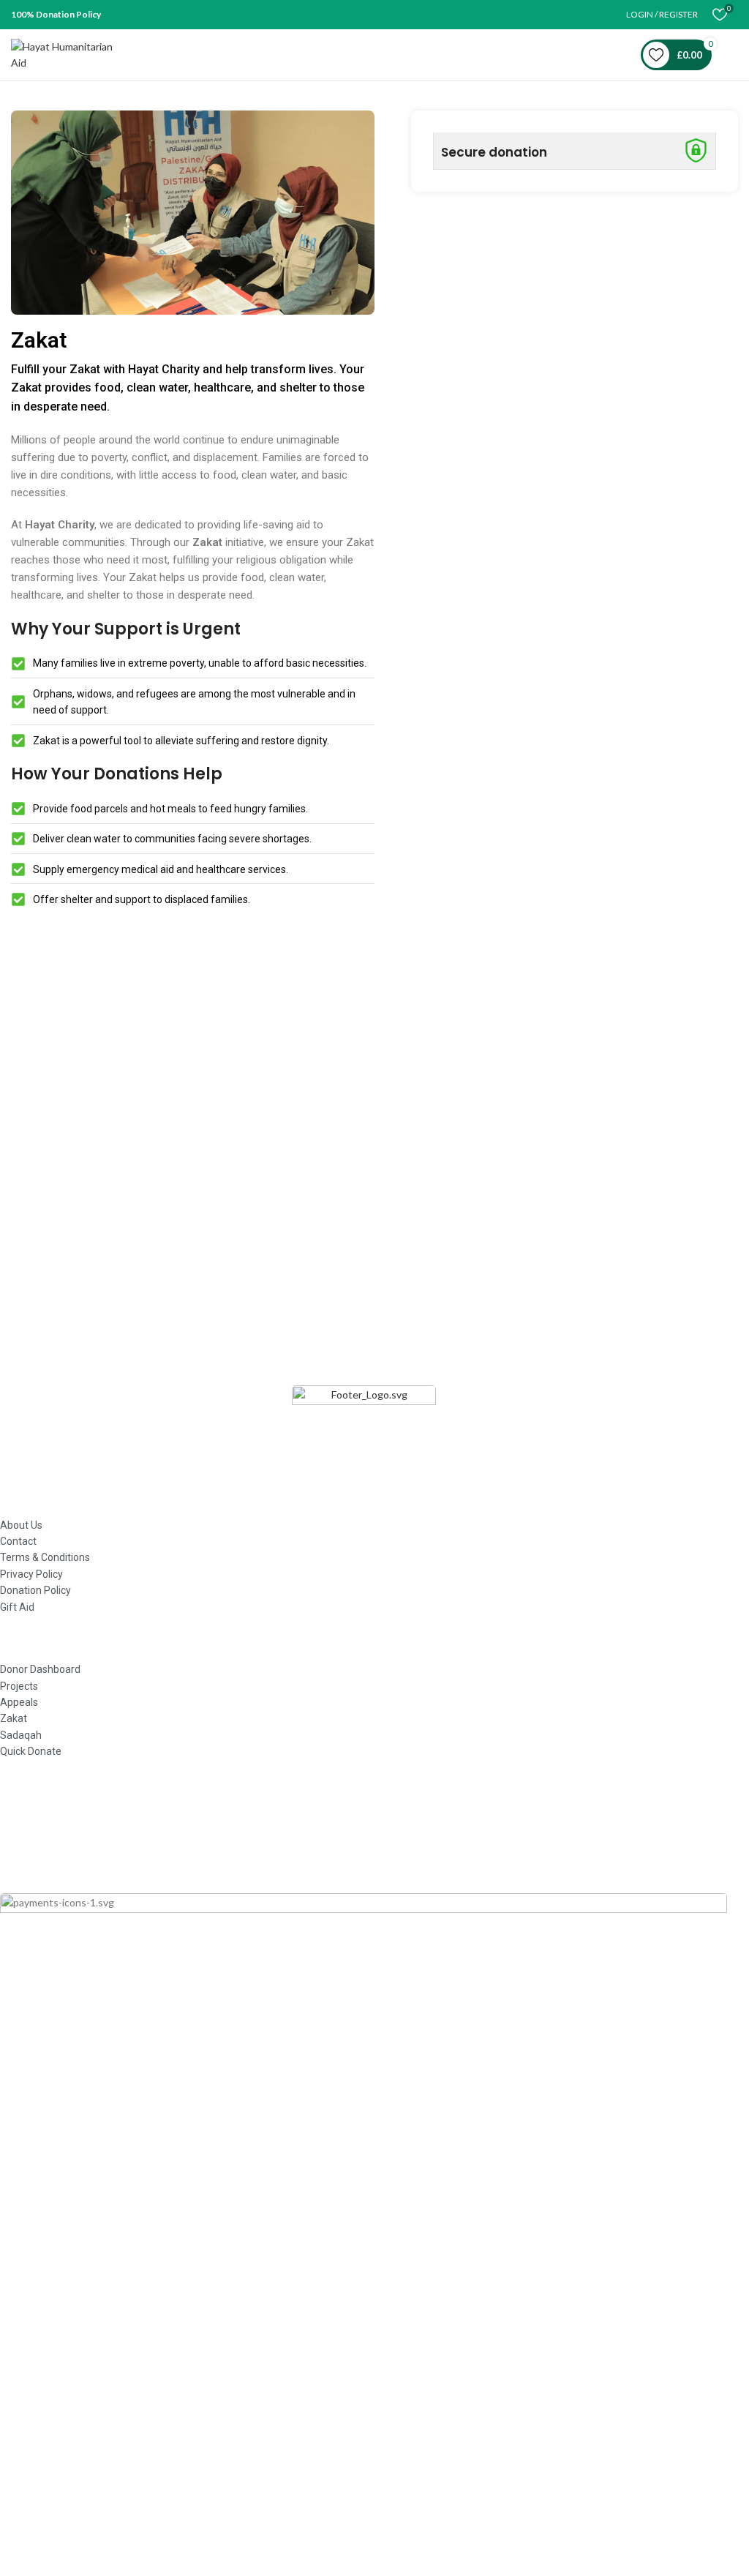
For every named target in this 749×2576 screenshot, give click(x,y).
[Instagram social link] (377, 1833)
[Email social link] (350, 1833)
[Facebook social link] (324, 1833)
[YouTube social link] (403, 1833)
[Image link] (364, 1427)
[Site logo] (69, 54)
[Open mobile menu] (732, 55)
